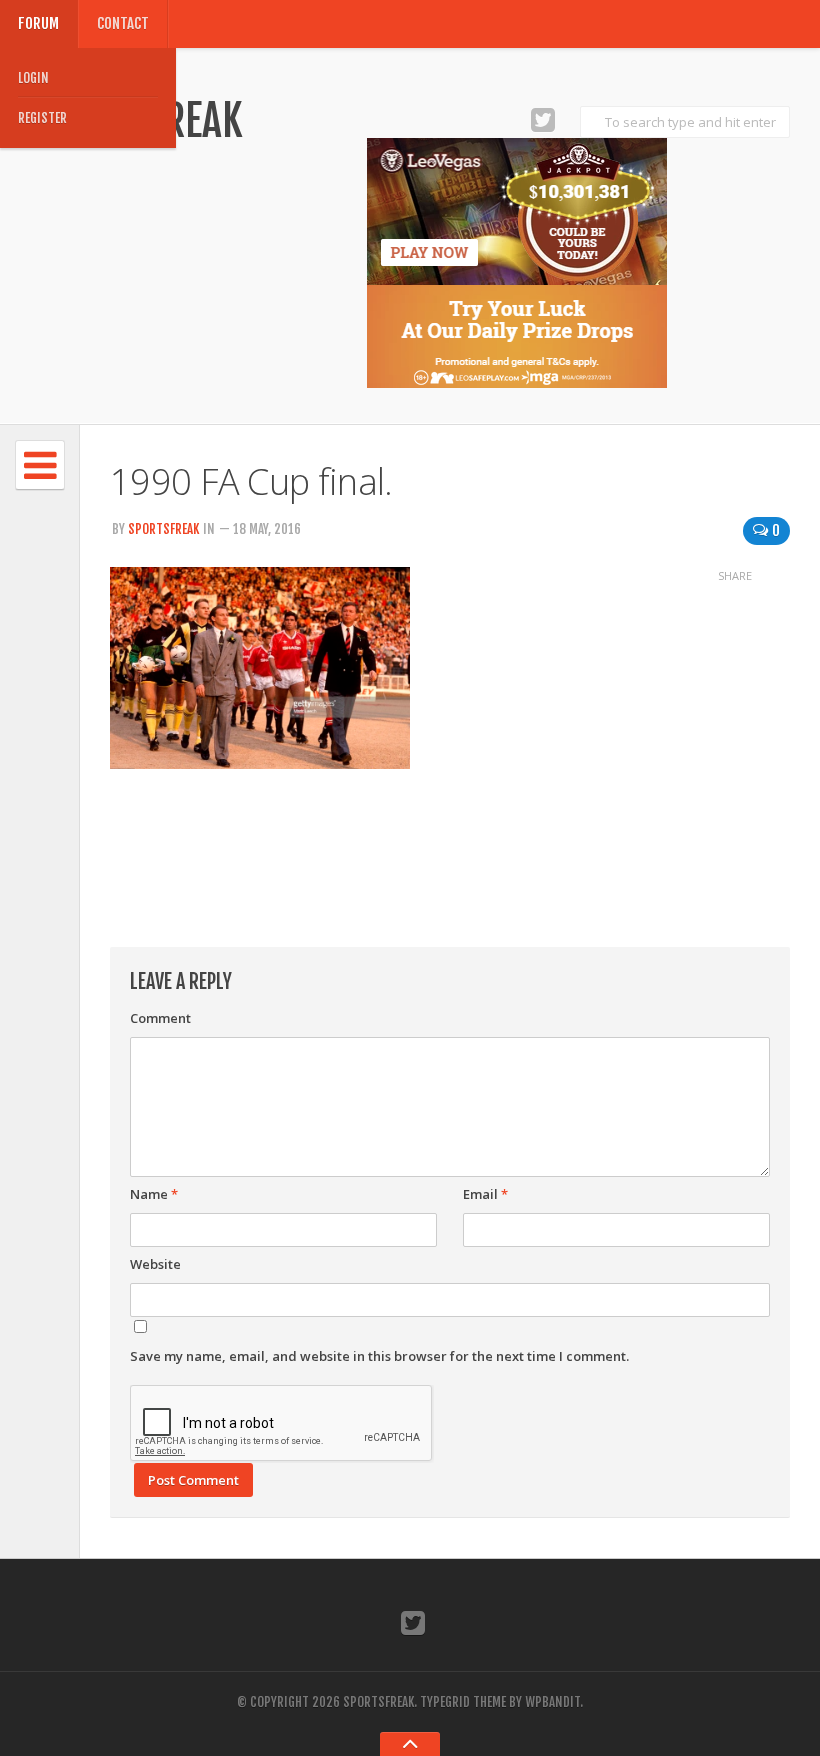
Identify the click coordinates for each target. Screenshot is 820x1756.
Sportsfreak (163, 529)
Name (154, 1194)
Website (155, 1264)
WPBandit (552, 1702)
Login (33, 78)
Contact (123, 23)
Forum (38, 23)
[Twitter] (542, 119)
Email (485, 1194)
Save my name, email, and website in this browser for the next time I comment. (379, 1356)
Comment (160, 1018)
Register (42, 118)
